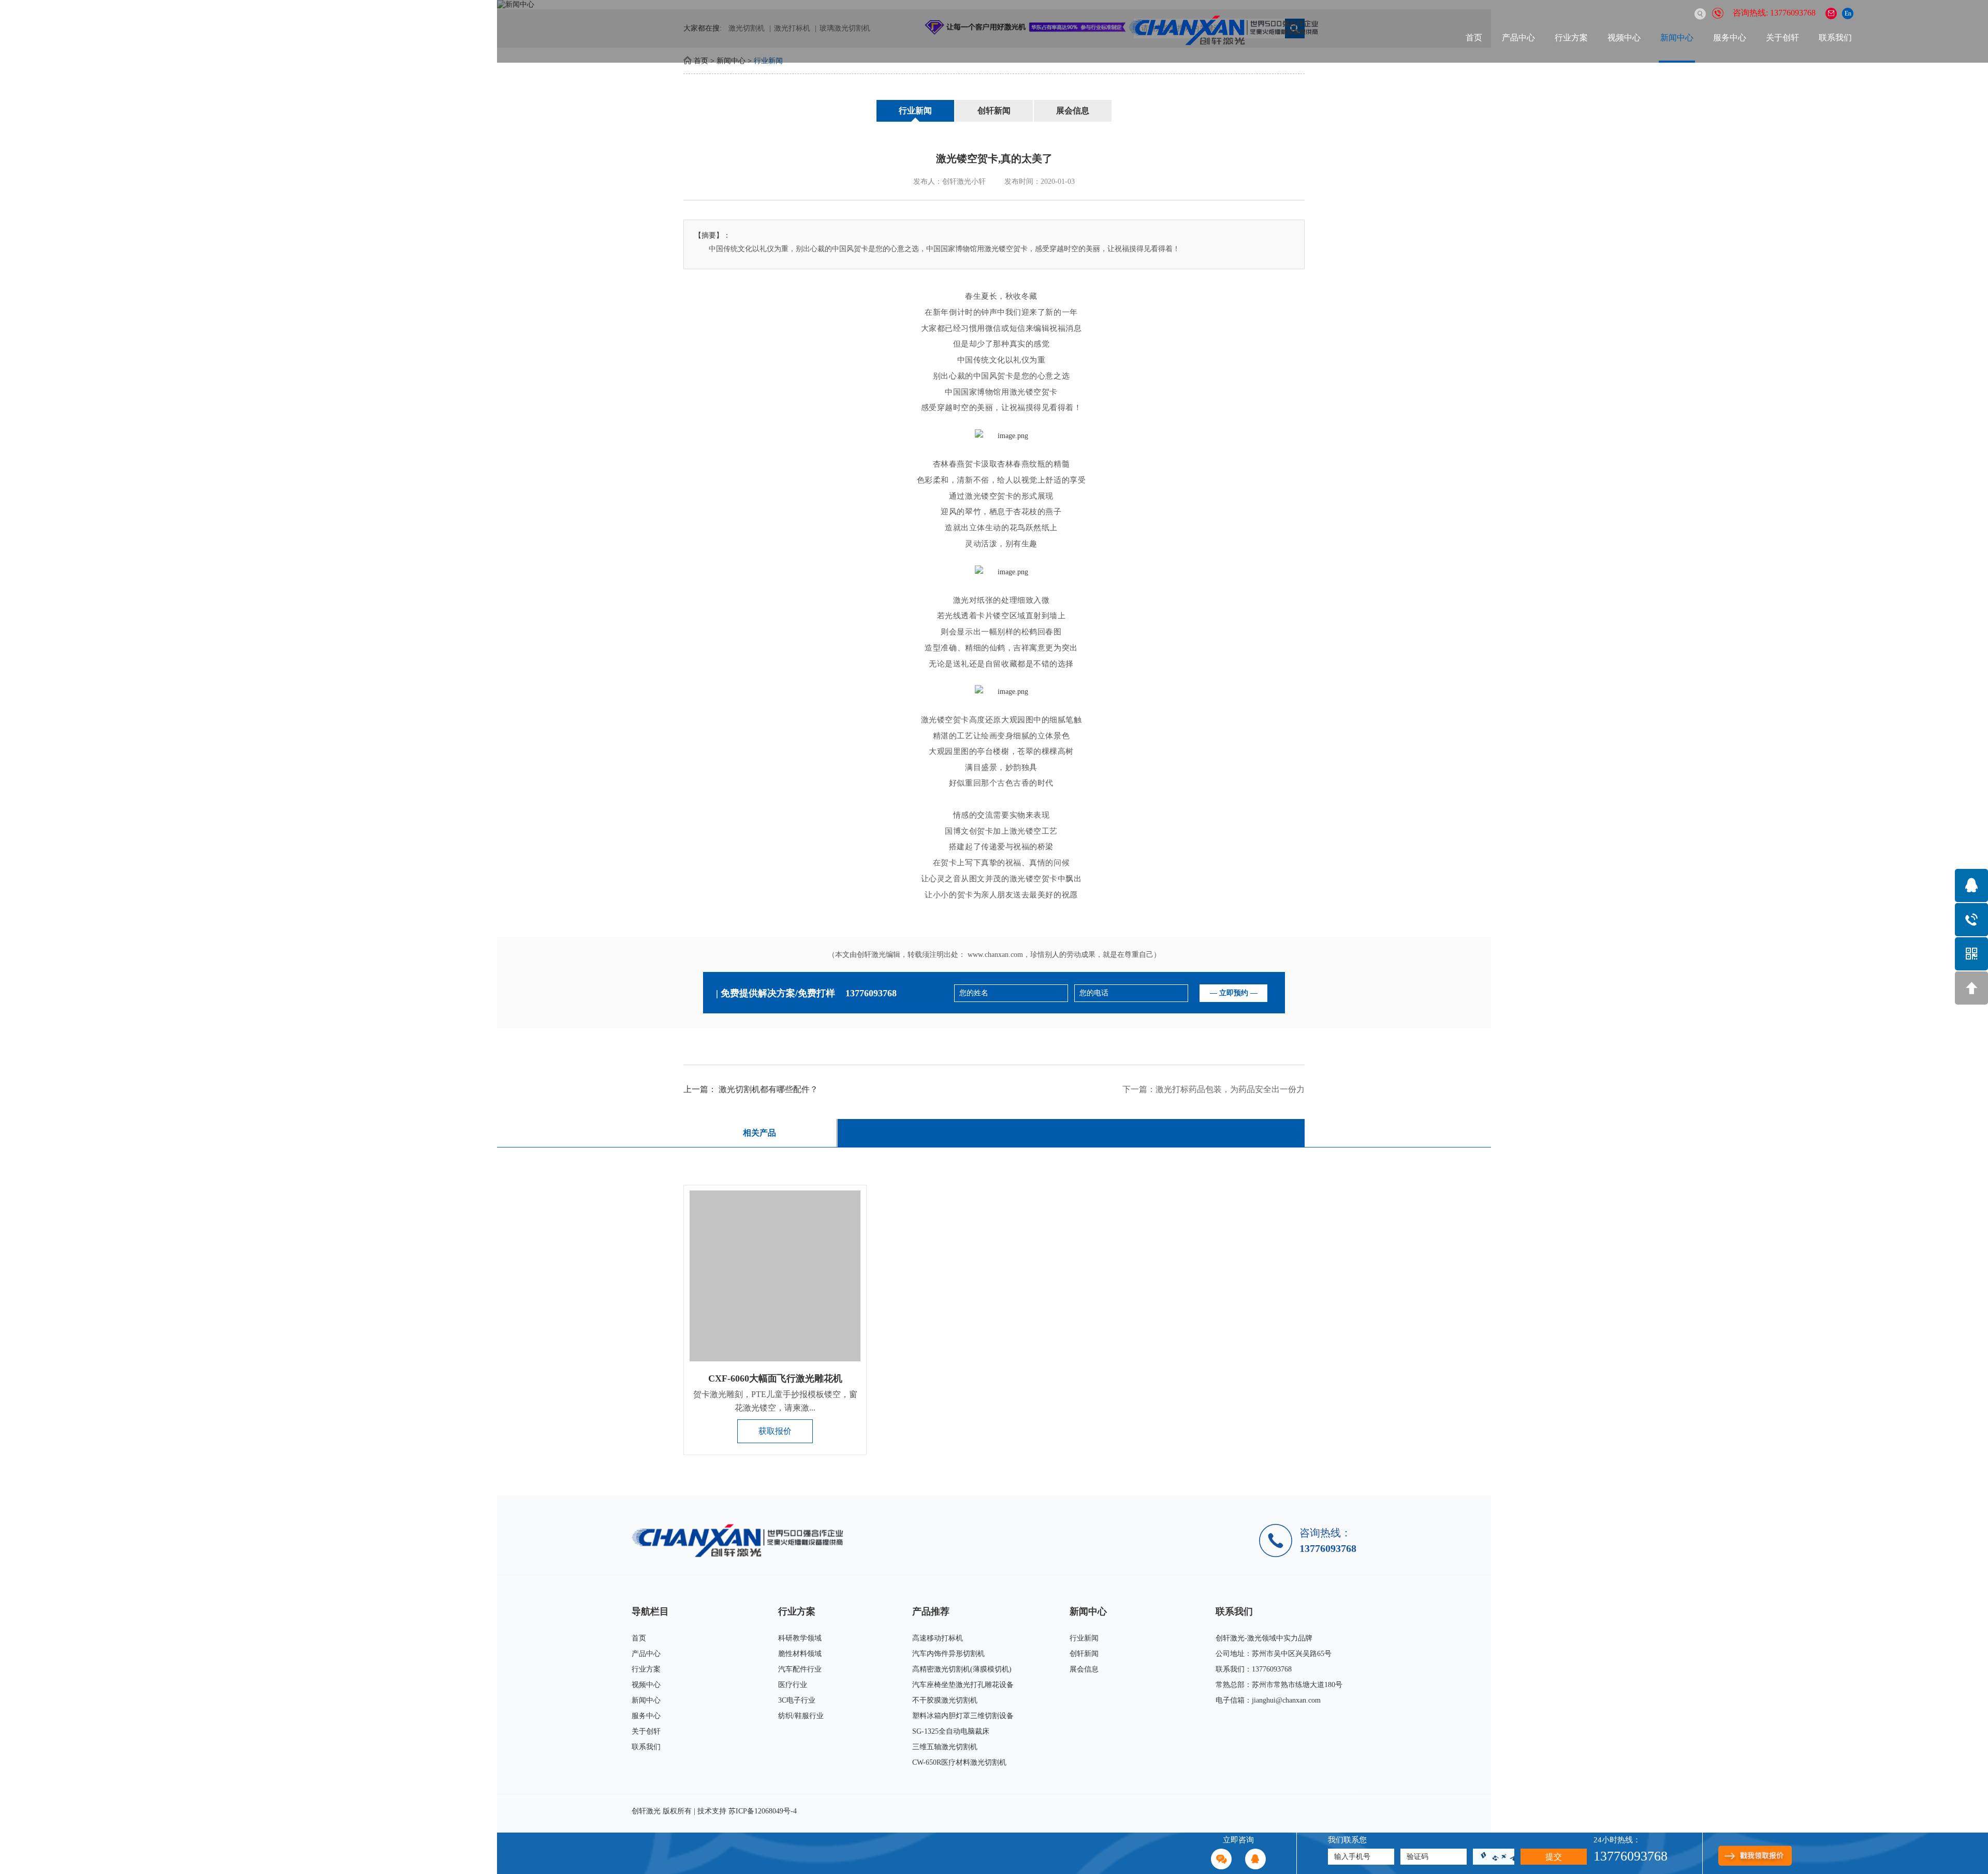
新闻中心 (1677, 38)
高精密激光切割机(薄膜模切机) (962, 1669)
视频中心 (1624, 38)
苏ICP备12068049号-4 (763, 1811)
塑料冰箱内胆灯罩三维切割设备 (963, 1716)
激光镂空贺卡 (989, 496)
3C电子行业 (797, 1700)
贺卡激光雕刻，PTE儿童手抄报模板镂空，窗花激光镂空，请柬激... (775, 1401)
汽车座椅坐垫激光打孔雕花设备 (963, 1685)
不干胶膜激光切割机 (945, 1700)
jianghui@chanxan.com (1286, 1700)
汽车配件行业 (800, 1669)
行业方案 (1571, 38)
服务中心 (1730, 38)
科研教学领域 (800, 1638)
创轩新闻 (994, 111)
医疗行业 (793, 1685)
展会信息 (1073, 111)
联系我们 (1835, 38)
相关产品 (759, 1133)
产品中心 (1518, 38)
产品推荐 (931, 1611)
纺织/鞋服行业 (801, 1716)
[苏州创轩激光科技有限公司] (742, 1540)
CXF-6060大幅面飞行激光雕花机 (775, 1378)
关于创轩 (1782, 38)
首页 (1474, 38)
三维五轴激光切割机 (945, 1747)
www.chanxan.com (995, 955)
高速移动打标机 (938, 1638)
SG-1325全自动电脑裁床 (951, 1731)
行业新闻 (915, 111)
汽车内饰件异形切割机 (948, 1654)
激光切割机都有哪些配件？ (768, 1089)
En (1848, 13)
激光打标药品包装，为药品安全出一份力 (1230, 1089)
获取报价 (775, 1431)
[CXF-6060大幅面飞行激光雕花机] (775, 1276)
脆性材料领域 (800, 1654)
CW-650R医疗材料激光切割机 (959, 1762)
